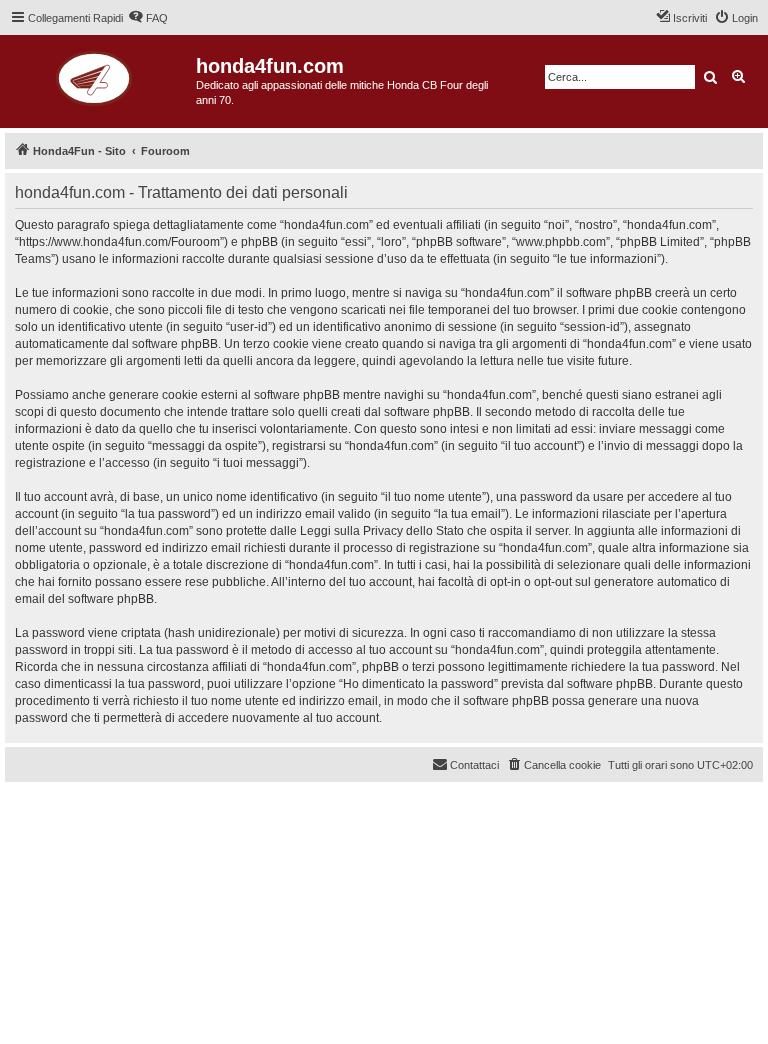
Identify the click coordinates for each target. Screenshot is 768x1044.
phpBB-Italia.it (139, 812)
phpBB (80, 798)
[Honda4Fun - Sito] (100, 75)
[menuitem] (148, 18)
